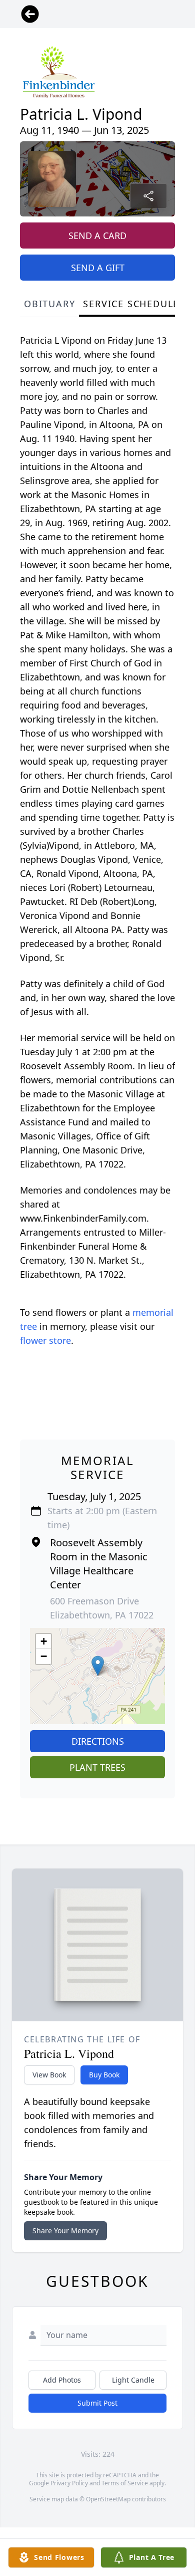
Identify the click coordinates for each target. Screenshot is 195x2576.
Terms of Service (125, 2483)
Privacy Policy (69, 2483)
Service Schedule (131, 304)
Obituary (49, 304)
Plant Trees (97, 1767)
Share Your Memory (65, 2231)
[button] (98, 1666)
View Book (49, 2075)
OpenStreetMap (108, 2499)
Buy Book (104, 2075)
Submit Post (97, 2403)
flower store (45, 1340)
